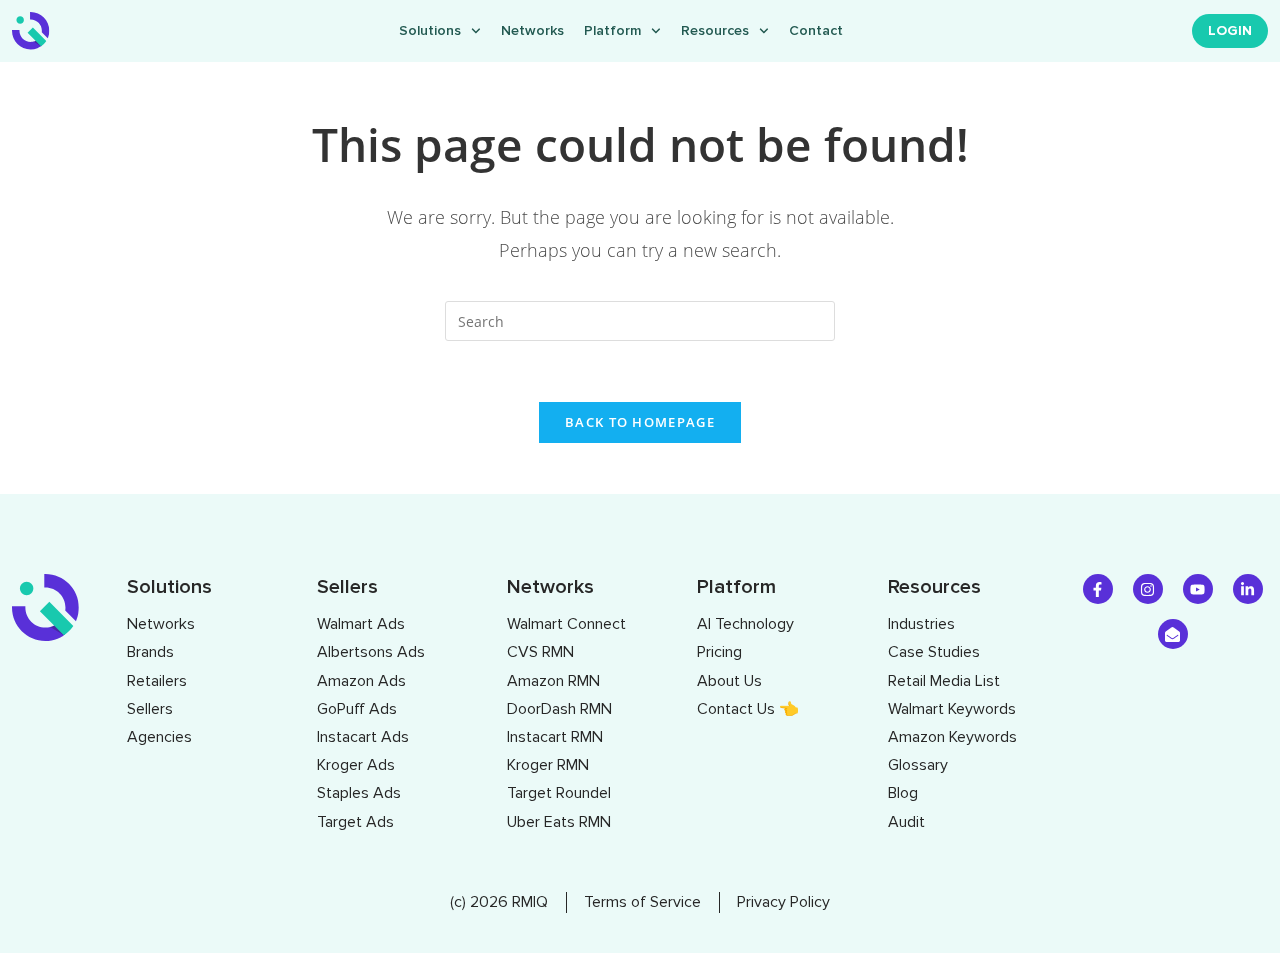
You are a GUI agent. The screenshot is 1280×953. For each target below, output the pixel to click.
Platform (612, 30)
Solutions (430, 30)
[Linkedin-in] (1248, 589)
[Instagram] (1148, 589)
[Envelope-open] (1173, 634)
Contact (816, 30)
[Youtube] (1198, 589)
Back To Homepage (640, 422)
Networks (532, 30)
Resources (715, 30)
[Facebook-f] (1098, 589)
